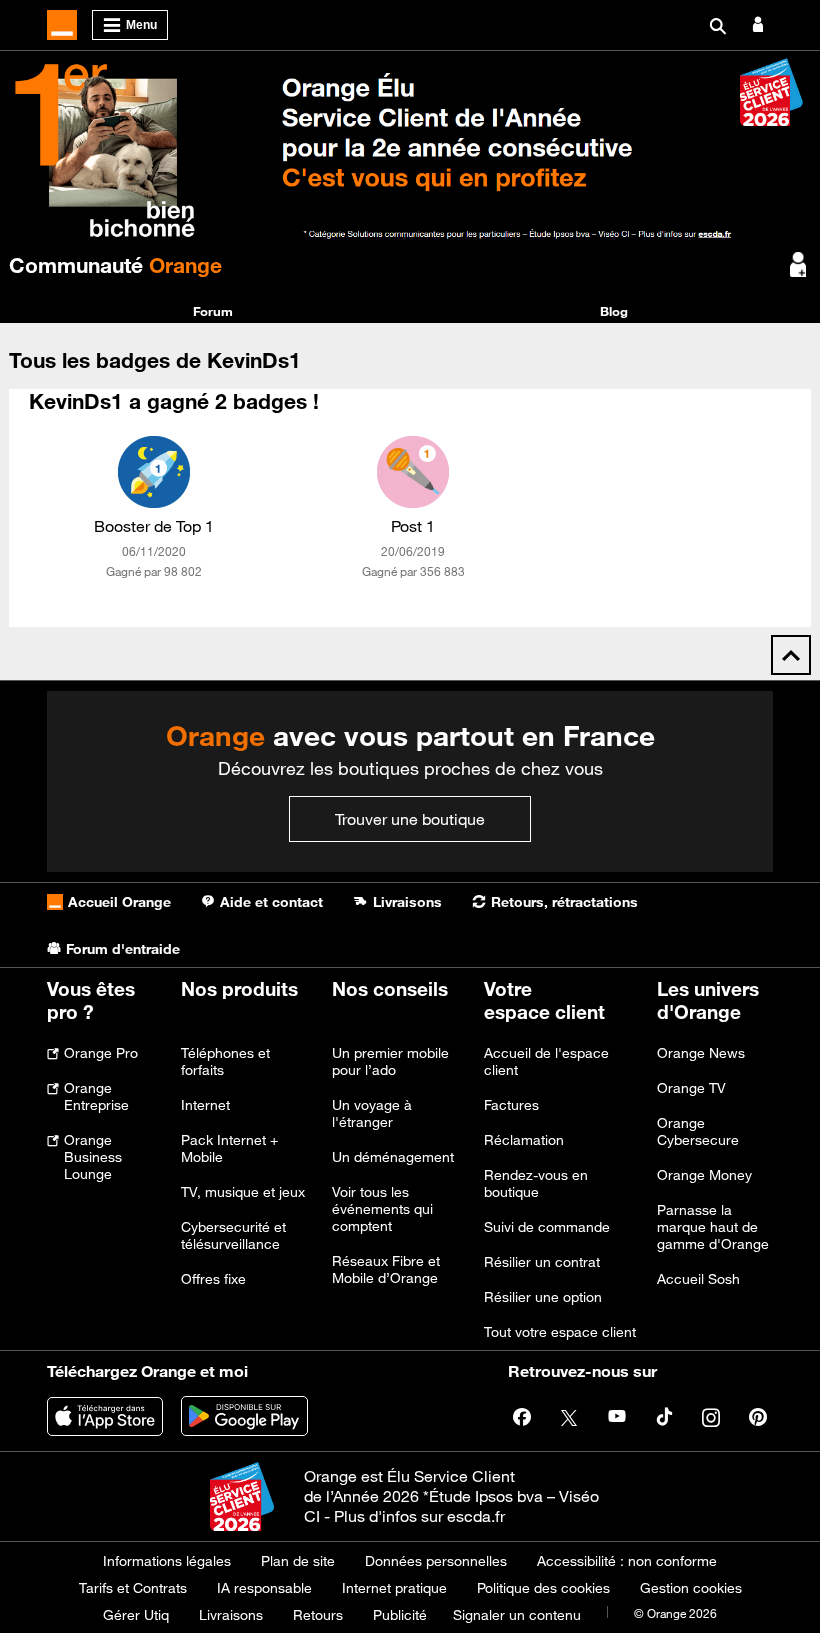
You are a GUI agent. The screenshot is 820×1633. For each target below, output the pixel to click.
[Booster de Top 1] (154, 472)
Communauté (115, 265)
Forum (213, 311)
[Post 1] (413, 472)
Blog (614, 311)
